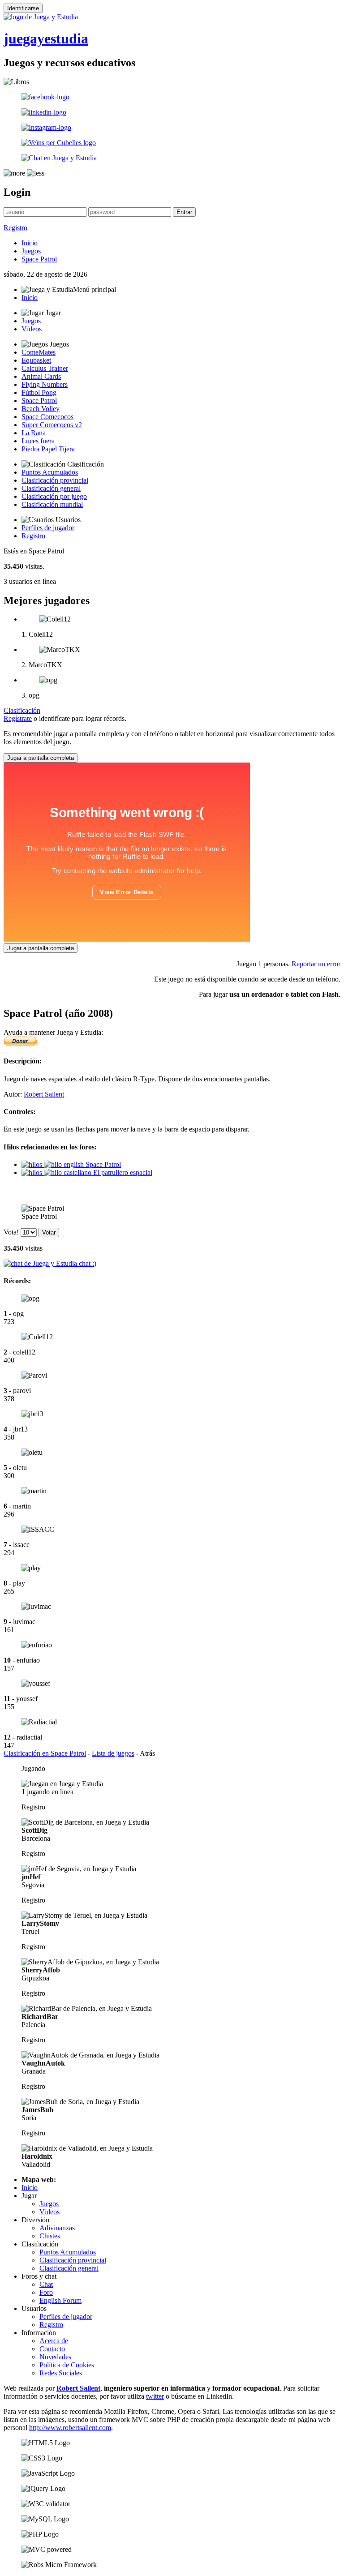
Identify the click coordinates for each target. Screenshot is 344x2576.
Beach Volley (41, 409)
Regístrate (18, 718)
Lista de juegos (113, 1753)
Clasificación (22, 710)
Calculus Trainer (45, 368)
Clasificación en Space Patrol (45, 1753)
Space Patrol (39, 259)
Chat (46, 2284)
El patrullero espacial (122, 1172)
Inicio (30, 243)
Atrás (147, 1753)
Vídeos (32, 329)
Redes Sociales (61, 2373)
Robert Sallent (44, 1094)
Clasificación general (51, 488)
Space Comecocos (47, 417)
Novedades (55, 2357)
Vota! (11, 1232)
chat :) (87, 1263)
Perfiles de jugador (48, 528)
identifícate (54, 718)
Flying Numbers (45, 384)
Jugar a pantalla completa (41, 758)
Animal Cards (41, 376)
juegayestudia (46, 39)
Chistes (50, 2236)
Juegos (31, 251)
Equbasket (36, 360)
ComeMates (39, 352)
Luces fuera (38, 441)
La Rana (34, 433)
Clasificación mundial (52, 504)
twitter (155, 2396)
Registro (15, 228)
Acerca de (54, 2341)
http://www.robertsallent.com (70, 2428)
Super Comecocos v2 (52, 425)
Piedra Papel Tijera (48, 449)
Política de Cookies (67, 2365)
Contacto (52, 2349)
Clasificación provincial (55, 480)
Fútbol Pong (39, 392)
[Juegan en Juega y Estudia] (62, 1784)
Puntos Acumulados (50, 472)
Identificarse (23, 8)
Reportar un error (316, 964)
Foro (46, 2292)
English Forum (60, 2300)
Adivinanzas (57, 2228)
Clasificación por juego (54, 496)
